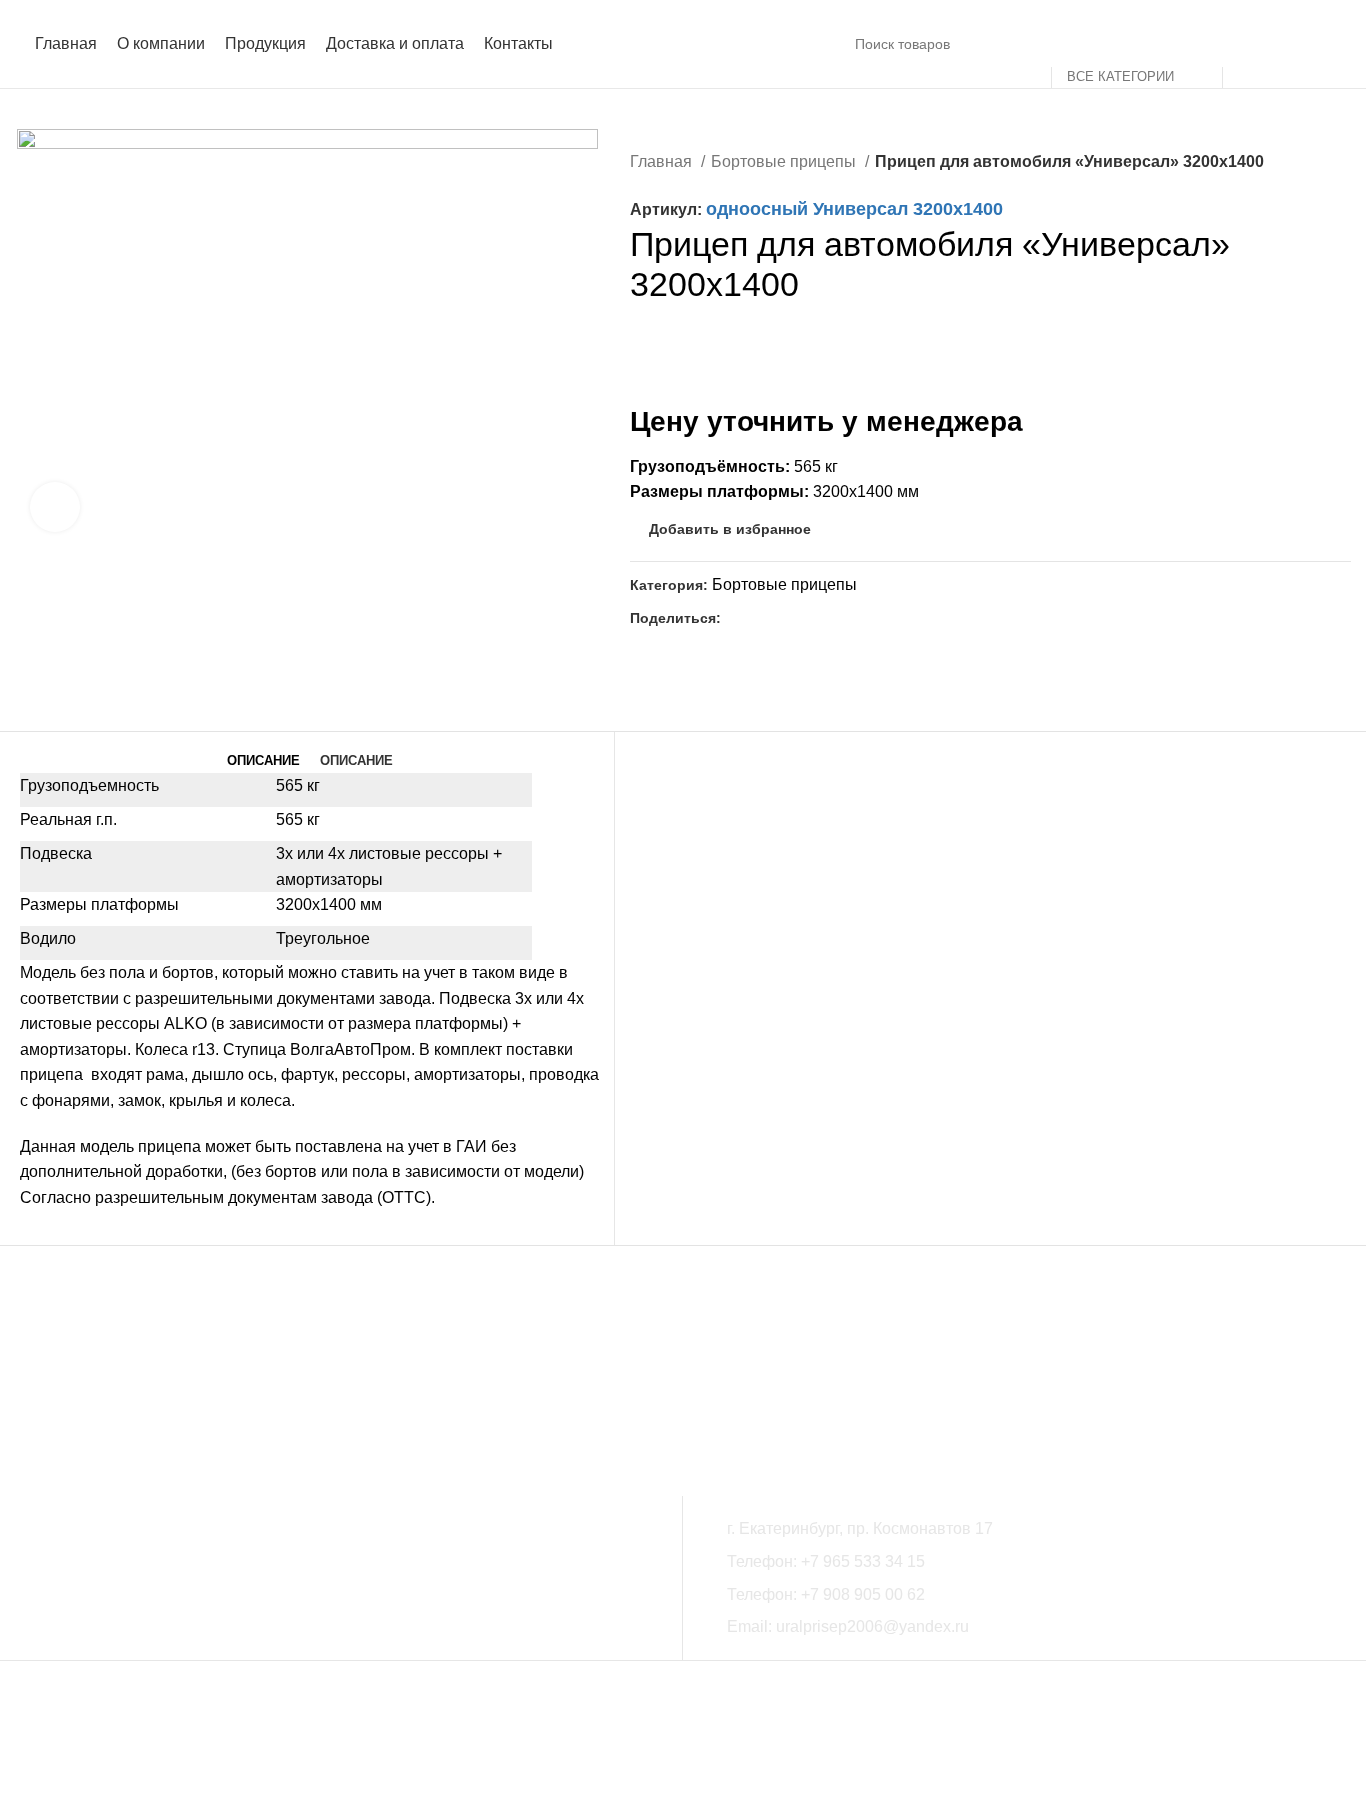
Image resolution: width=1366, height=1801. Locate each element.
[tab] (263, 761)
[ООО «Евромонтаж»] (873, 1386)
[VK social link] (760, 618)
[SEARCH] (1246, 44)
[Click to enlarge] (55, 507)
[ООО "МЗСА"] (110, 1386)
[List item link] (1032, 1562)
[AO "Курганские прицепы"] (1064, 1386)
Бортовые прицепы (785, 161)
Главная (663, 161)
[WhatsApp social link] (737, 618)
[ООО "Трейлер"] (683, 1386)
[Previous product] (1301, 164)
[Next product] (1341, 164)
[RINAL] (1255, 1386)
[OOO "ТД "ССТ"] (301, 1386)
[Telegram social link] (783, 618)
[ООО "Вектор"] (492, 1386)
